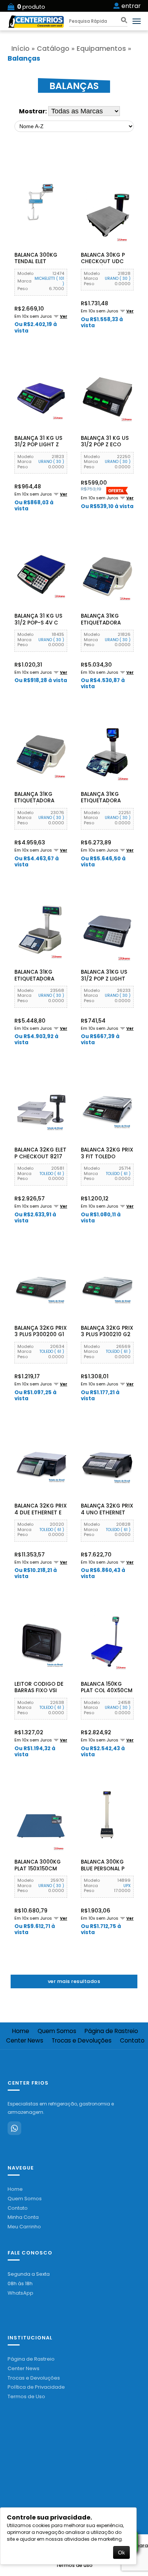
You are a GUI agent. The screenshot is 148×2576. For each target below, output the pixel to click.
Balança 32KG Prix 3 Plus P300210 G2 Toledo (107, 1335)
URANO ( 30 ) (118, 278)
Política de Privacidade (36, 2387)
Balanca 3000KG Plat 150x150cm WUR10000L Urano (40, 1868)
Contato (18, 2208)
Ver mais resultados (74, 1981)
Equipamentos (101, 49)
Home (21, 2031)
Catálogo (53, 49)
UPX (127, 1886)
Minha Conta (23, 2217)
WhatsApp (20, 2293)
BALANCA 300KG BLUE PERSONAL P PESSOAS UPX (103, 1868)
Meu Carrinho (24, 2227)
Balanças (24, 58)
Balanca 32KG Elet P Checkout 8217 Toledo (40, 1156)
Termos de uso (74, 2565)
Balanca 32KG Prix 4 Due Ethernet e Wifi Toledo (41, 1512)
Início (20, 49)
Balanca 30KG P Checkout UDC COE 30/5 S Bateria (107, 262)
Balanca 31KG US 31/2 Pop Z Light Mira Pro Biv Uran (106, 979)
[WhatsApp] (14, 2128)
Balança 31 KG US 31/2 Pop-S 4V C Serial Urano (38, 623)
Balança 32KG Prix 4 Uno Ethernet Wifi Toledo (107, 1512)
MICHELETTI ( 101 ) (49, 281)
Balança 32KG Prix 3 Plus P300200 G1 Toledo (41, 1335)
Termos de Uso (26, 2396)
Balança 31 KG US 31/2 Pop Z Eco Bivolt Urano (105, 445)
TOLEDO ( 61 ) (52, 1174)
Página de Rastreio (111, 2031)
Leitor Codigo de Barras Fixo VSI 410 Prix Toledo (39, 1691)
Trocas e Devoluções (82, 2041)
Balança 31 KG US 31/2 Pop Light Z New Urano (38, 445)
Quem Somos (57, 2031)
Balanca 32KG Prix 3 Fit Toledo (107, 1153)
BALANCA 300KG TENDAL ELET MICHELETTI (36, 262)
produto (31, 7)
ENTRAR (131, 6)
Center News (25, 2041)
